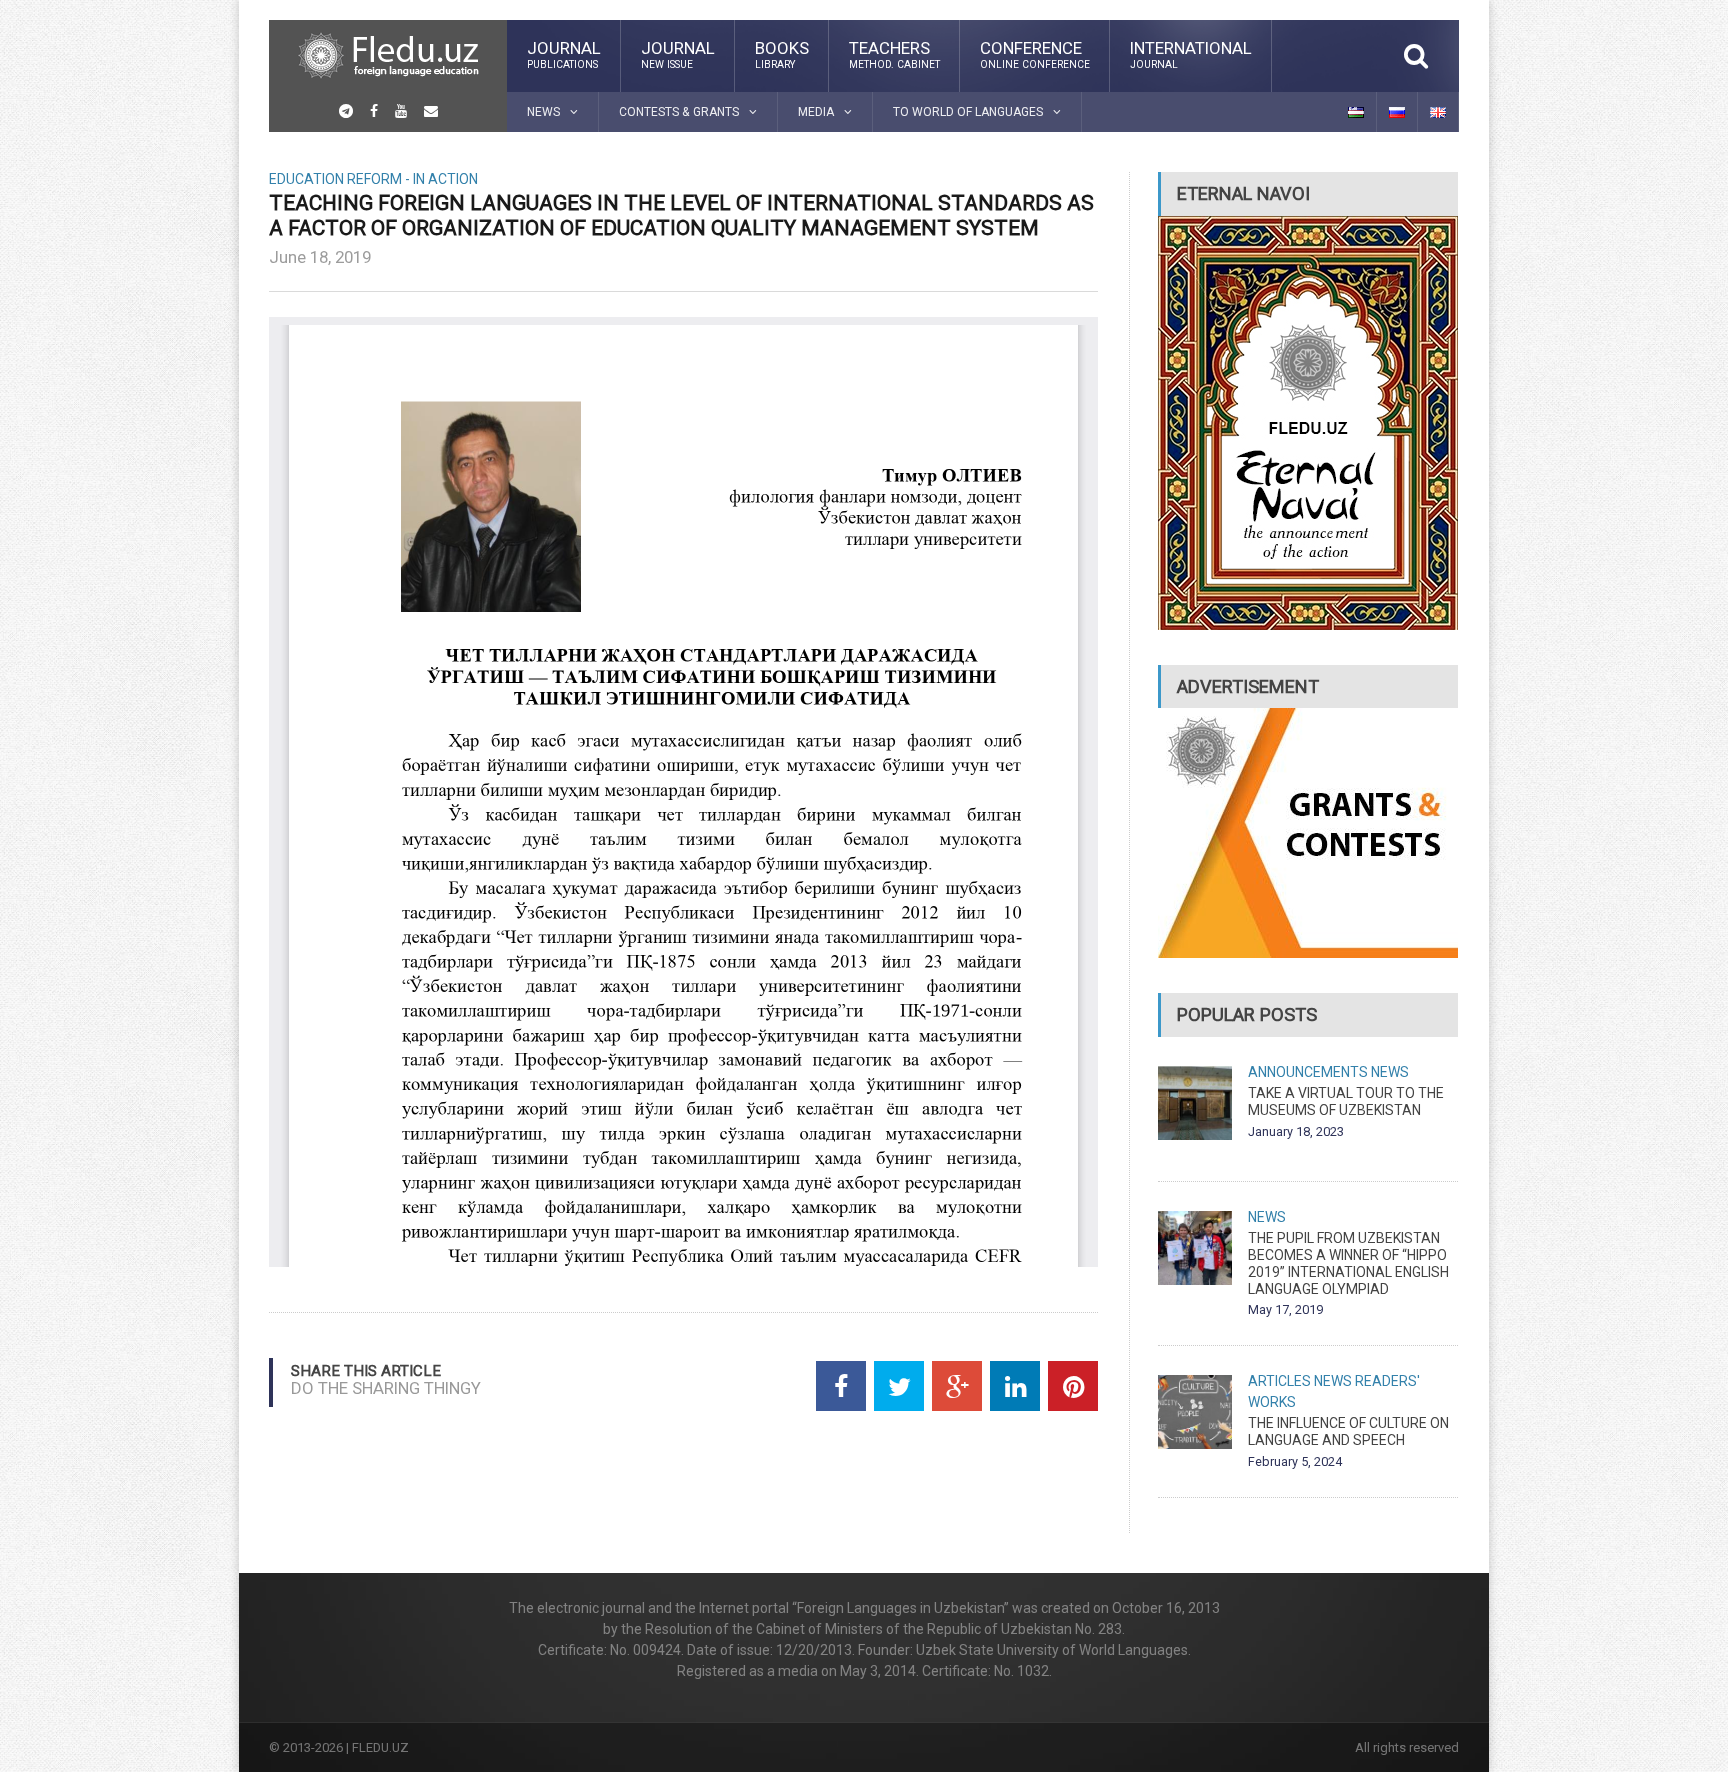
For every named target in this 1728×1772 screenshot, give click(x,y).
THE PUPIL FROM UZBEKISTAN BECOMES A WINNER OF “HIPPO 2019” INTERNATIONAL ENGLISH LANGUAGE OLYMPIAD (1348, 1263)
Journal (564, 54)
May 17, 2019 (1285, 1309)
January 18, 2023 (1296, 1131)
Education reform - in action (373, 179)
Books (782, 54)
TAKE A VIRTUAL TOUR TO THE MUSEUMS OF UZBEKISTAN (1346, 1101)
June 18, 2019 (320, 257)
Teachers (894, 54)
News (1390, 1072)
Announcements (1308, 1072)
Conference (1035, 54)
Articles (1279, 1381)
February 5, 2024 (1295, 1461)
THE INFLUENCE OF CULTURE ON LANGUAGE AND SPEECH (1348, 1431)
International (1191, 54)
